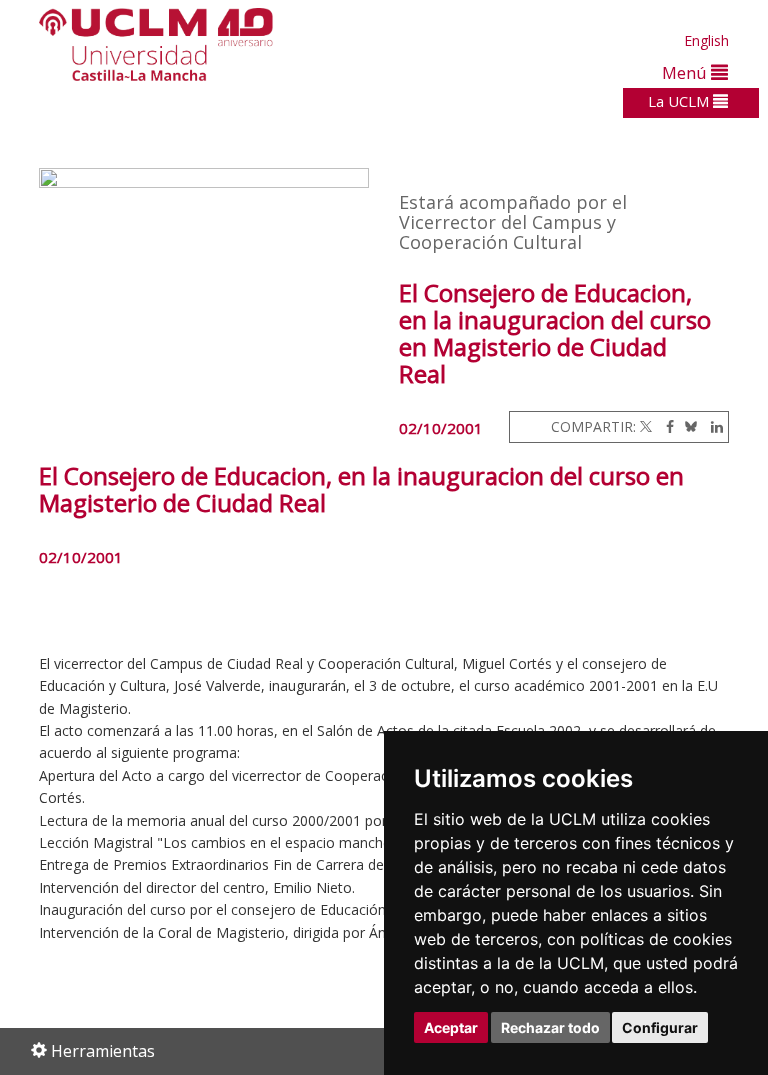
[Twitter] (646, 426)
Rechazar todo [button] (550, 1027)
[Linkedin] (712, 426)
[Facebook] (665, 426)
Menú (686, 72)
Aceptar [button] (451, 1027)
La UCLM (680, 101)
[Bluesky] (687, 426)
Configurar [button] (660, 1027)
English (706, 40)
